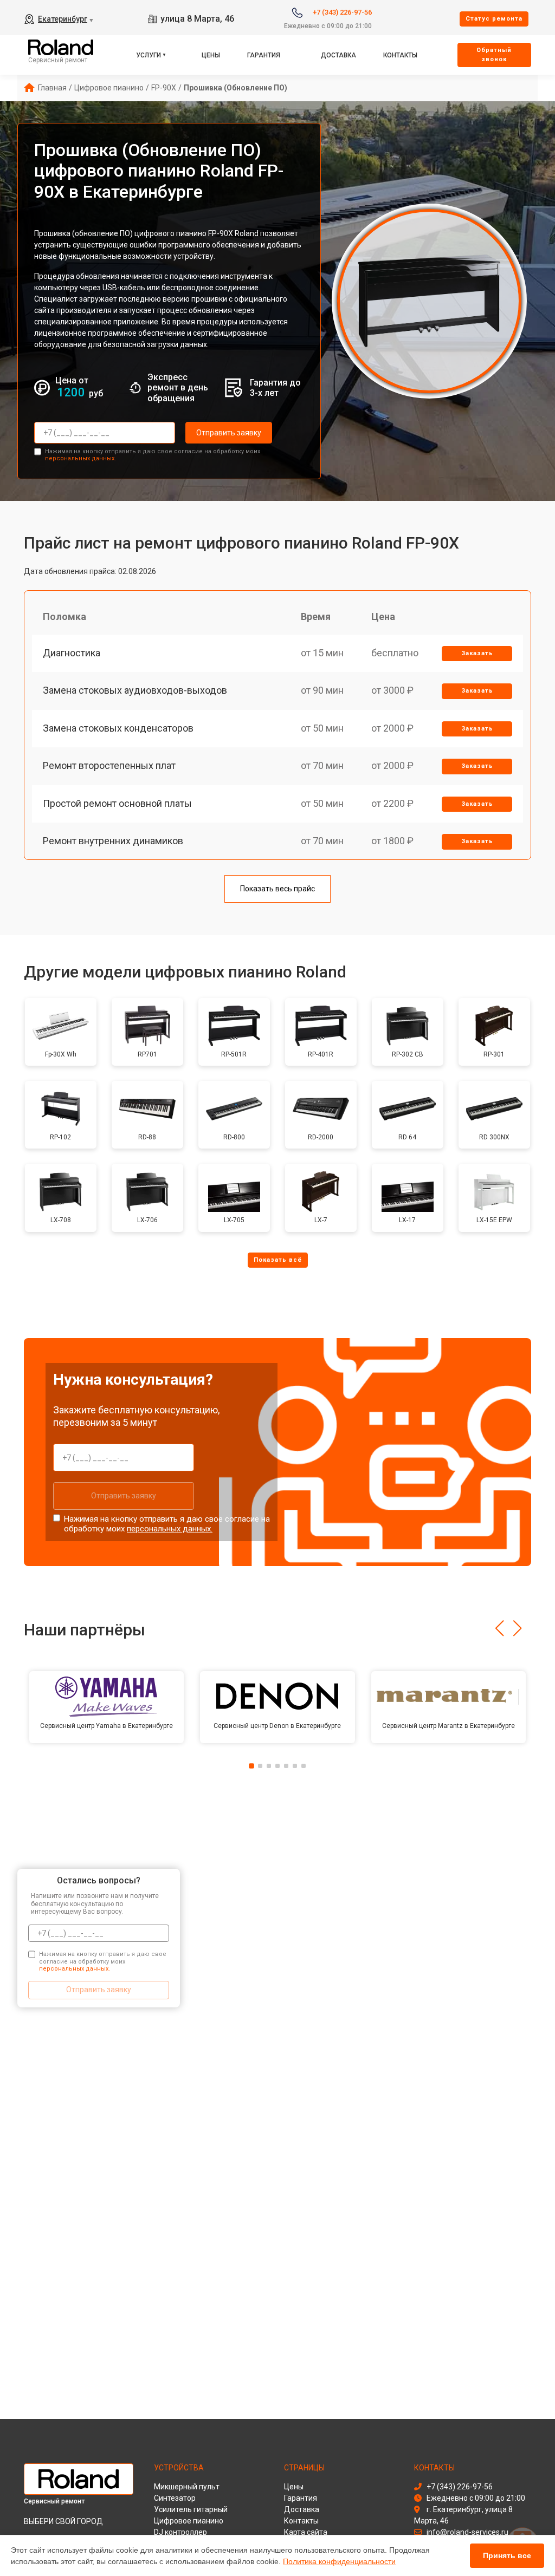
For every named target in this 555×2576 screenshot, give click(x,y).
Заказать (477, 653)
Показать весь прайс (277, 889)
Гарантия (264, 55)
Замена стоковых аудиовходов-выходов (135, 690)
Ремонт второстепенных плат (109, 765)
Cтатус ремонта (494, 19)
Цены (211, 55)
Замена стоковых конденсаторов (118, 728)
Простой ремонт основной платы (117, 803)
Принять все (507, 2555)
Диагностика (72, 653)
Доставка (338, 55)
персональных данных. (80, 458)
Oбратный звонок (494, 55)
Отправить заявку (229, 433)
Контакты (400, 55)
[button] (499, 1628)
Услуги (149, 55)
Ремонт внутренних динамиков (113, 841)
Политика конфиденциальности (339, 2561)
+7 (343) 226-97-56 (342, 12)
